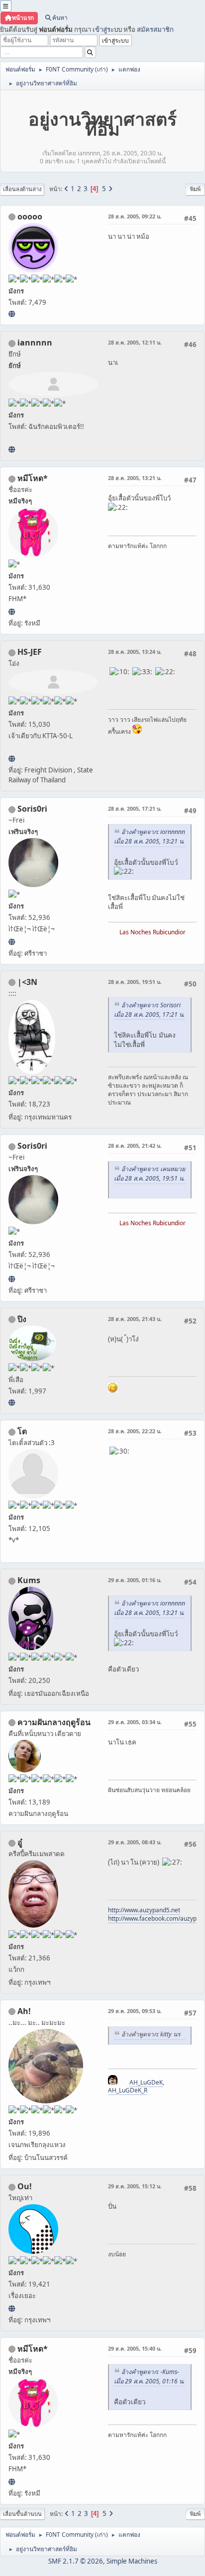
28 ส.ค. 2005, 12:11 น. (135, 342)
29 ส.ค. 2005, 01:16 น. (135, 1580)
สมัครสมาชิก (155, 29)
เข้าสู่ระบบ (107, 29)
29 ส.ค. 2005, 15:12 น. (135, 2186)
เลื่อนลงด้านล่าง (22, 189)
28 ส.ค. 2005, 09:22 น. (135, 216)
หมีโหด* (33, 478)
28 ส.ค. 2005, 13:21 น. (135, 478)
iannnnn (35, 343)
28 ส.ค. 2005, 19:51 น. (135, 982)
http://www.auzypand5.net (144, 1910)
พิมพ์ (195, 189)
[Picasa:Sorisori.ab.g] (12, 942)
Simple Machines (132, 2561)
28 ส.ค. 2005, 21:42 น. (135, 1146)
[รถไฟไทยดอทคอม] (12, 759)
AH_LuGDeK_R (128, 2090)
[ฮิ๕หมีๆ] (12, 612)
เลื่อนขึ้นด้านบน (22, 2514)
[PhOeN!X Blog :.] (12, 1402)
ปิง (22, 1319)
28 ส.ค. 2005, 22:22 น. (135, 1431)
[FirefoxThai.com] (12, 314)
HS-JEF (30, 652)
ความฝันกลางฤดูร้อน (54, 1722)
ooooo (30, 216)
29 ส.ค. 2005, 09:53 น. (135, 2011)
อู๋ (20, 1842)
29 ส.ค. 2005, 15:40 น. (135, 2348)
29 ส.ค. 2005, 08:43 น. (135, 1842)
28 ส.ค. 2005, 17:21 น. (135, 808)
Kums (29, 1580)
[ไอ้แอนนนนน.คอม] (12, 449)
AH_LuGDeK (146, 2082)
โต (22, 1431)
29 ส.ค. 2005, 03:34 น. (135, 1722)
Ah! (24, 2011)
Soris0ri (32, 809)
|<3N (27, 982)
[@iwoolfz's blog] (12, 2308)
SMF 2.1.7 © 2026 (76, 2561)
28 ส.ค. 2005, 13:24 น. (135, 652)
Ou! (25, 2186)
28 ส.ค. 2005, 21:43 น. (135, 1319)
